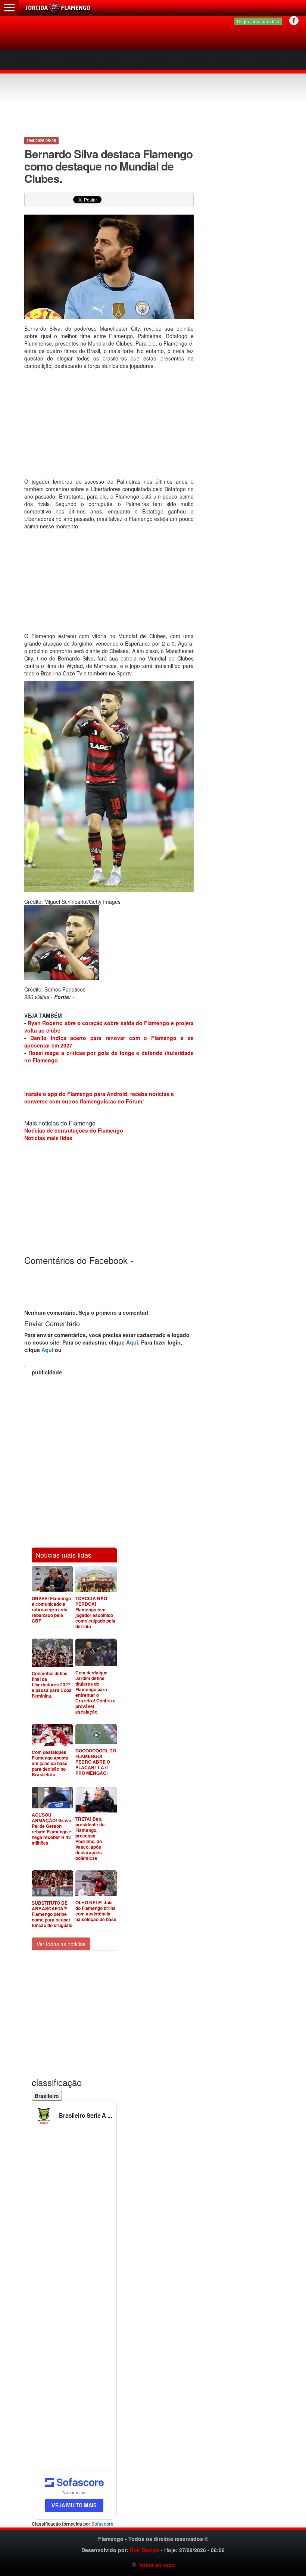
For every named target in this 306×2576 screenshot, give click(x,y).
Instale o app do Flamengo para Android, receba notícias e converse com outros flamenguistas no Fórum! (99, 1097)
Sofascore (102, 2524)
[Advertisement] (154, 78)
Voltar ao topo (156, 2565)
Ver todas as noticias (61, 1944)
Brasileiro (47, 2096)
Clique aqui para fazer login (265, 21)
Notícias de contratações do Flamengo (74, 1130)
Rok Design (145, 2550)
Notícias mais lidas (48, 1138)
